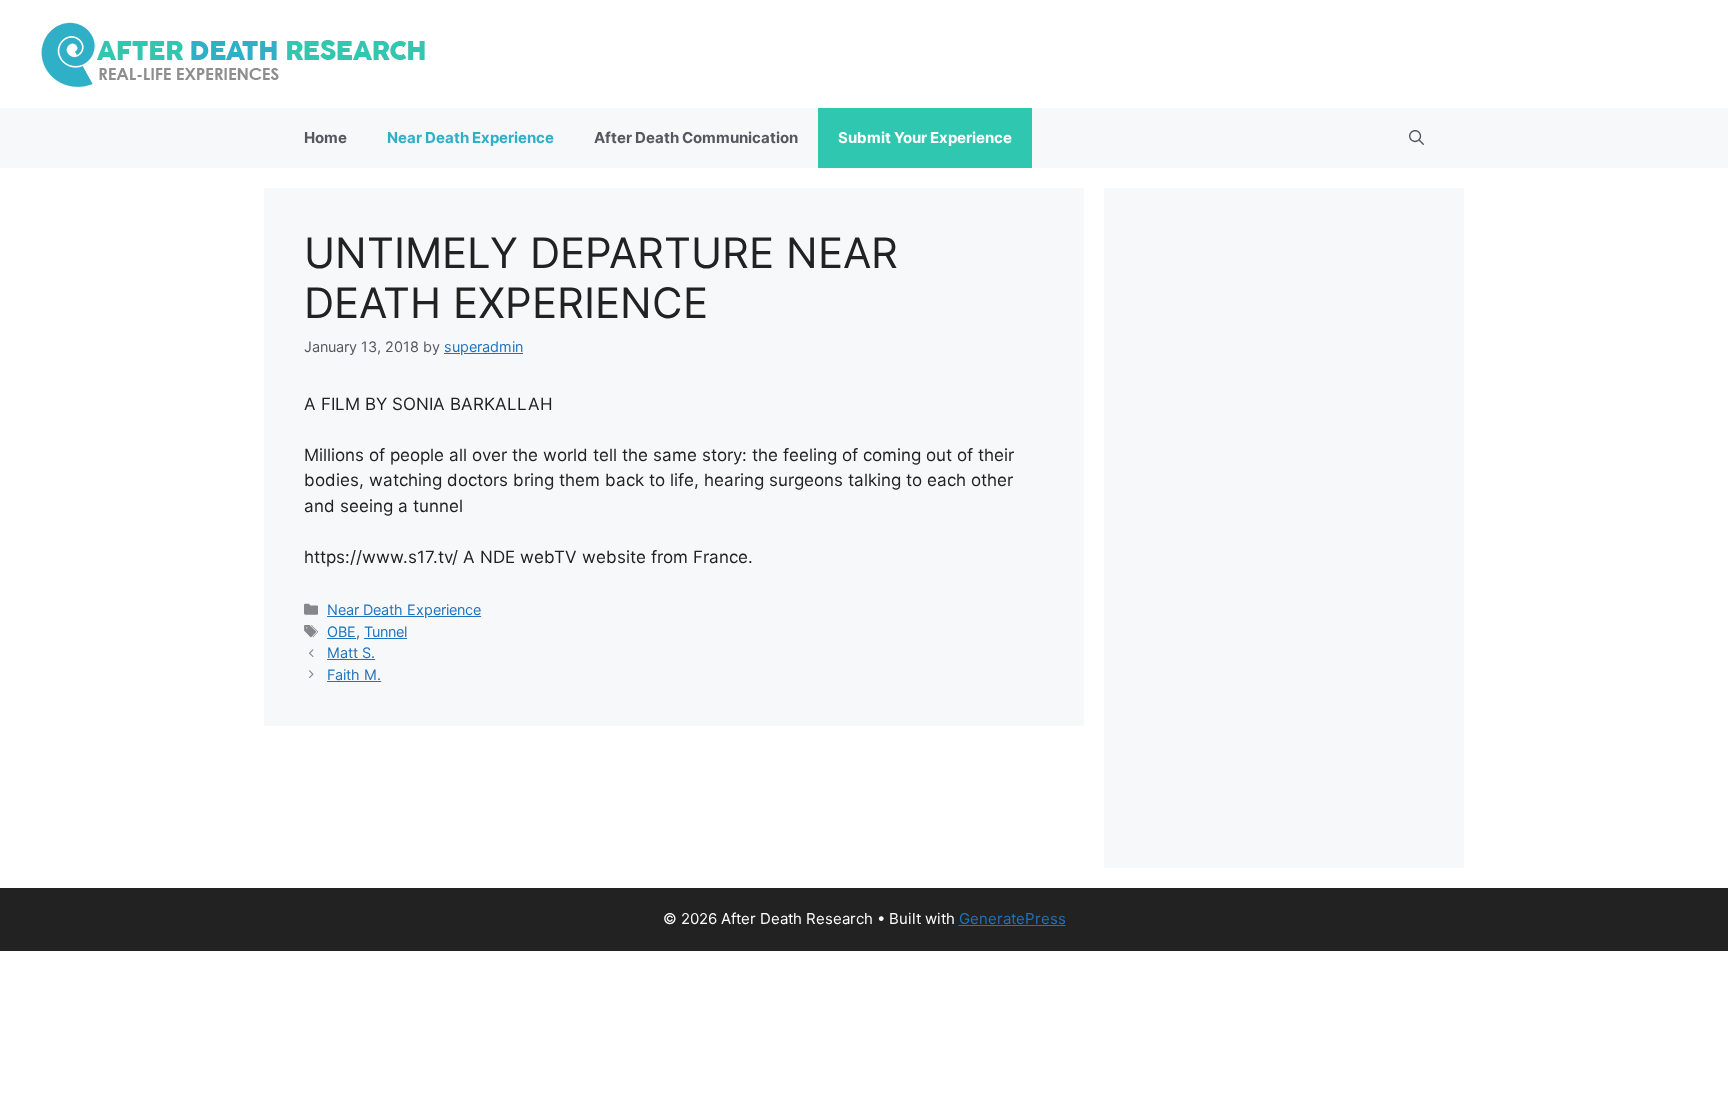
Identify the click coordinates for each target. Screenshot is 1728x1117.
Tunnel (385, 631)
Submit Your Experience (925, 137)
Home (325, 137)
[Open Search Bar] (1416, 138)
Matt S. (351, 652)
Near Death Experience (470, 137)
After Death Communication (696, 137)
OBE (341, 631)
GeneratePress (1012, 918)
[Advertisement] (1284, 528)
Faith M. (354, 674)
